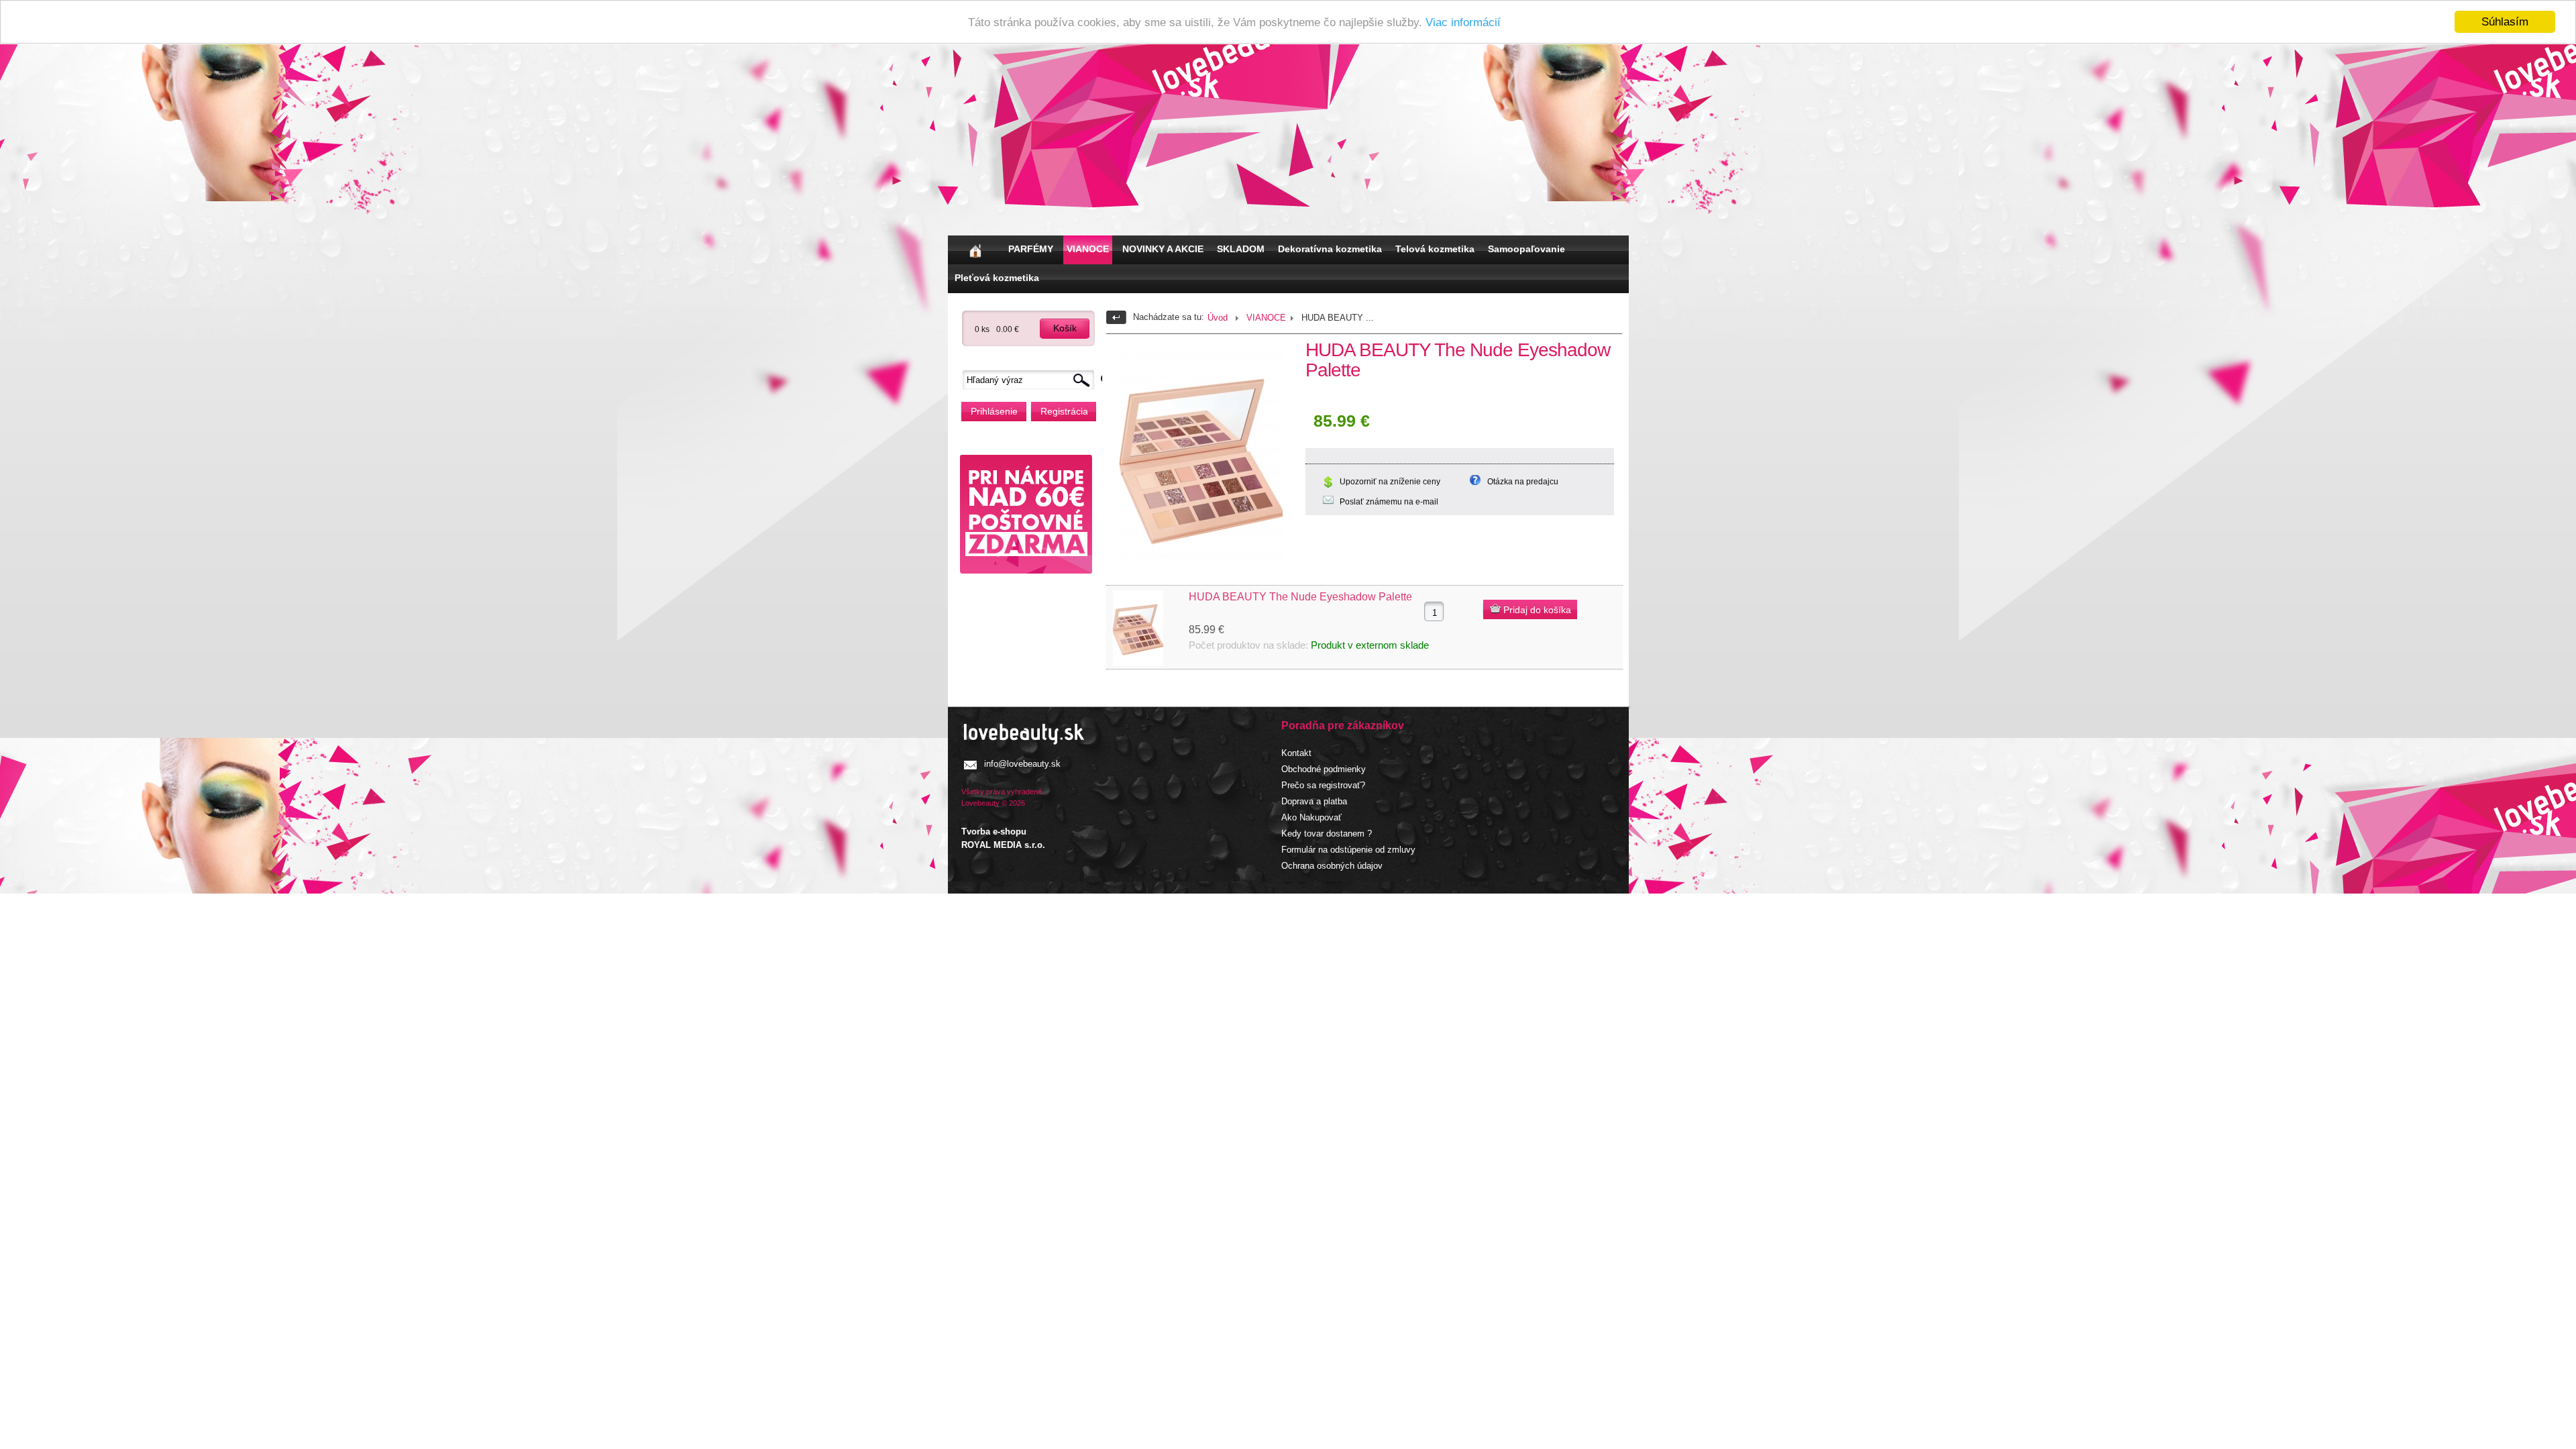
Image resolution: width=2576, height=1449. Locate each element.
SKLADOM (1241, 249)
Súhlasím (2505, 22)
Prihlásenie (994, 411)
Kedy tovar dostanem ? (1327, 834)
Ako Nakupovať (1311, 817)
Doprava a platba (1314, 801)
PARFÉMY (1031, 249)
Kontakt (1296, 753)
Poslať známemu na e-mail (1389, 502)
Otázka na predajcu (1523, 482)
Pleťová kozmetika (997, 278)
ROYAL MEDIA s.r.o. (1003, 845)
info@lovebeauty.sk (1022, 764)
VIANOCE (1088, 249)
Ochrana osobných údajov (1332, 866)
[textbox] (1032, 380)
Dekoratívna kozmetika (1330, 249)
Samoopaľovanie (1526, 249)
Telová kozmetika (1435, 249)
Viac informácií (1463, 22)
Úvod (1218, 318)
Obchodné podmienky (1324, 769)
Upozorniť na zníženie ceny (1390, 482)
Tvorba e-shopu (994, 831)
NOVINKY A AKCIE (1163, 249)
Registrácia (1064, 411)
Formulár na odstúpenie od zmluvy (1348, 850)
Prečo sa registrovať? (1323, 785)
